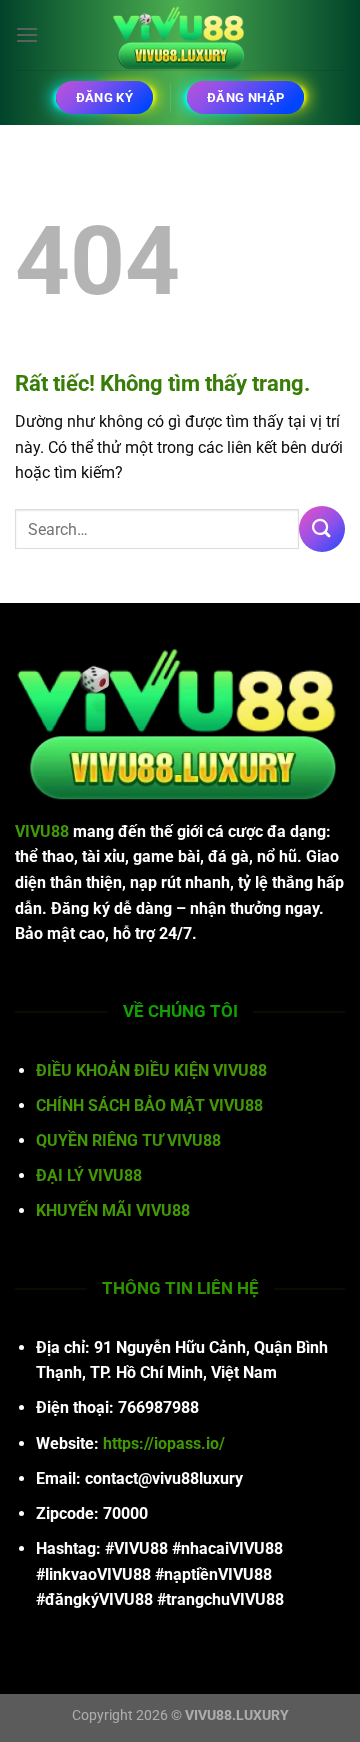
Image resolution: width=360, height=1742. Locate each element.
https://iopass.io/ (164, 1443)
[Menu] (27, 34)
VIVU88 (42, 831)
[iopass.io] (180, 35)
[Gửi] (322, 528)
